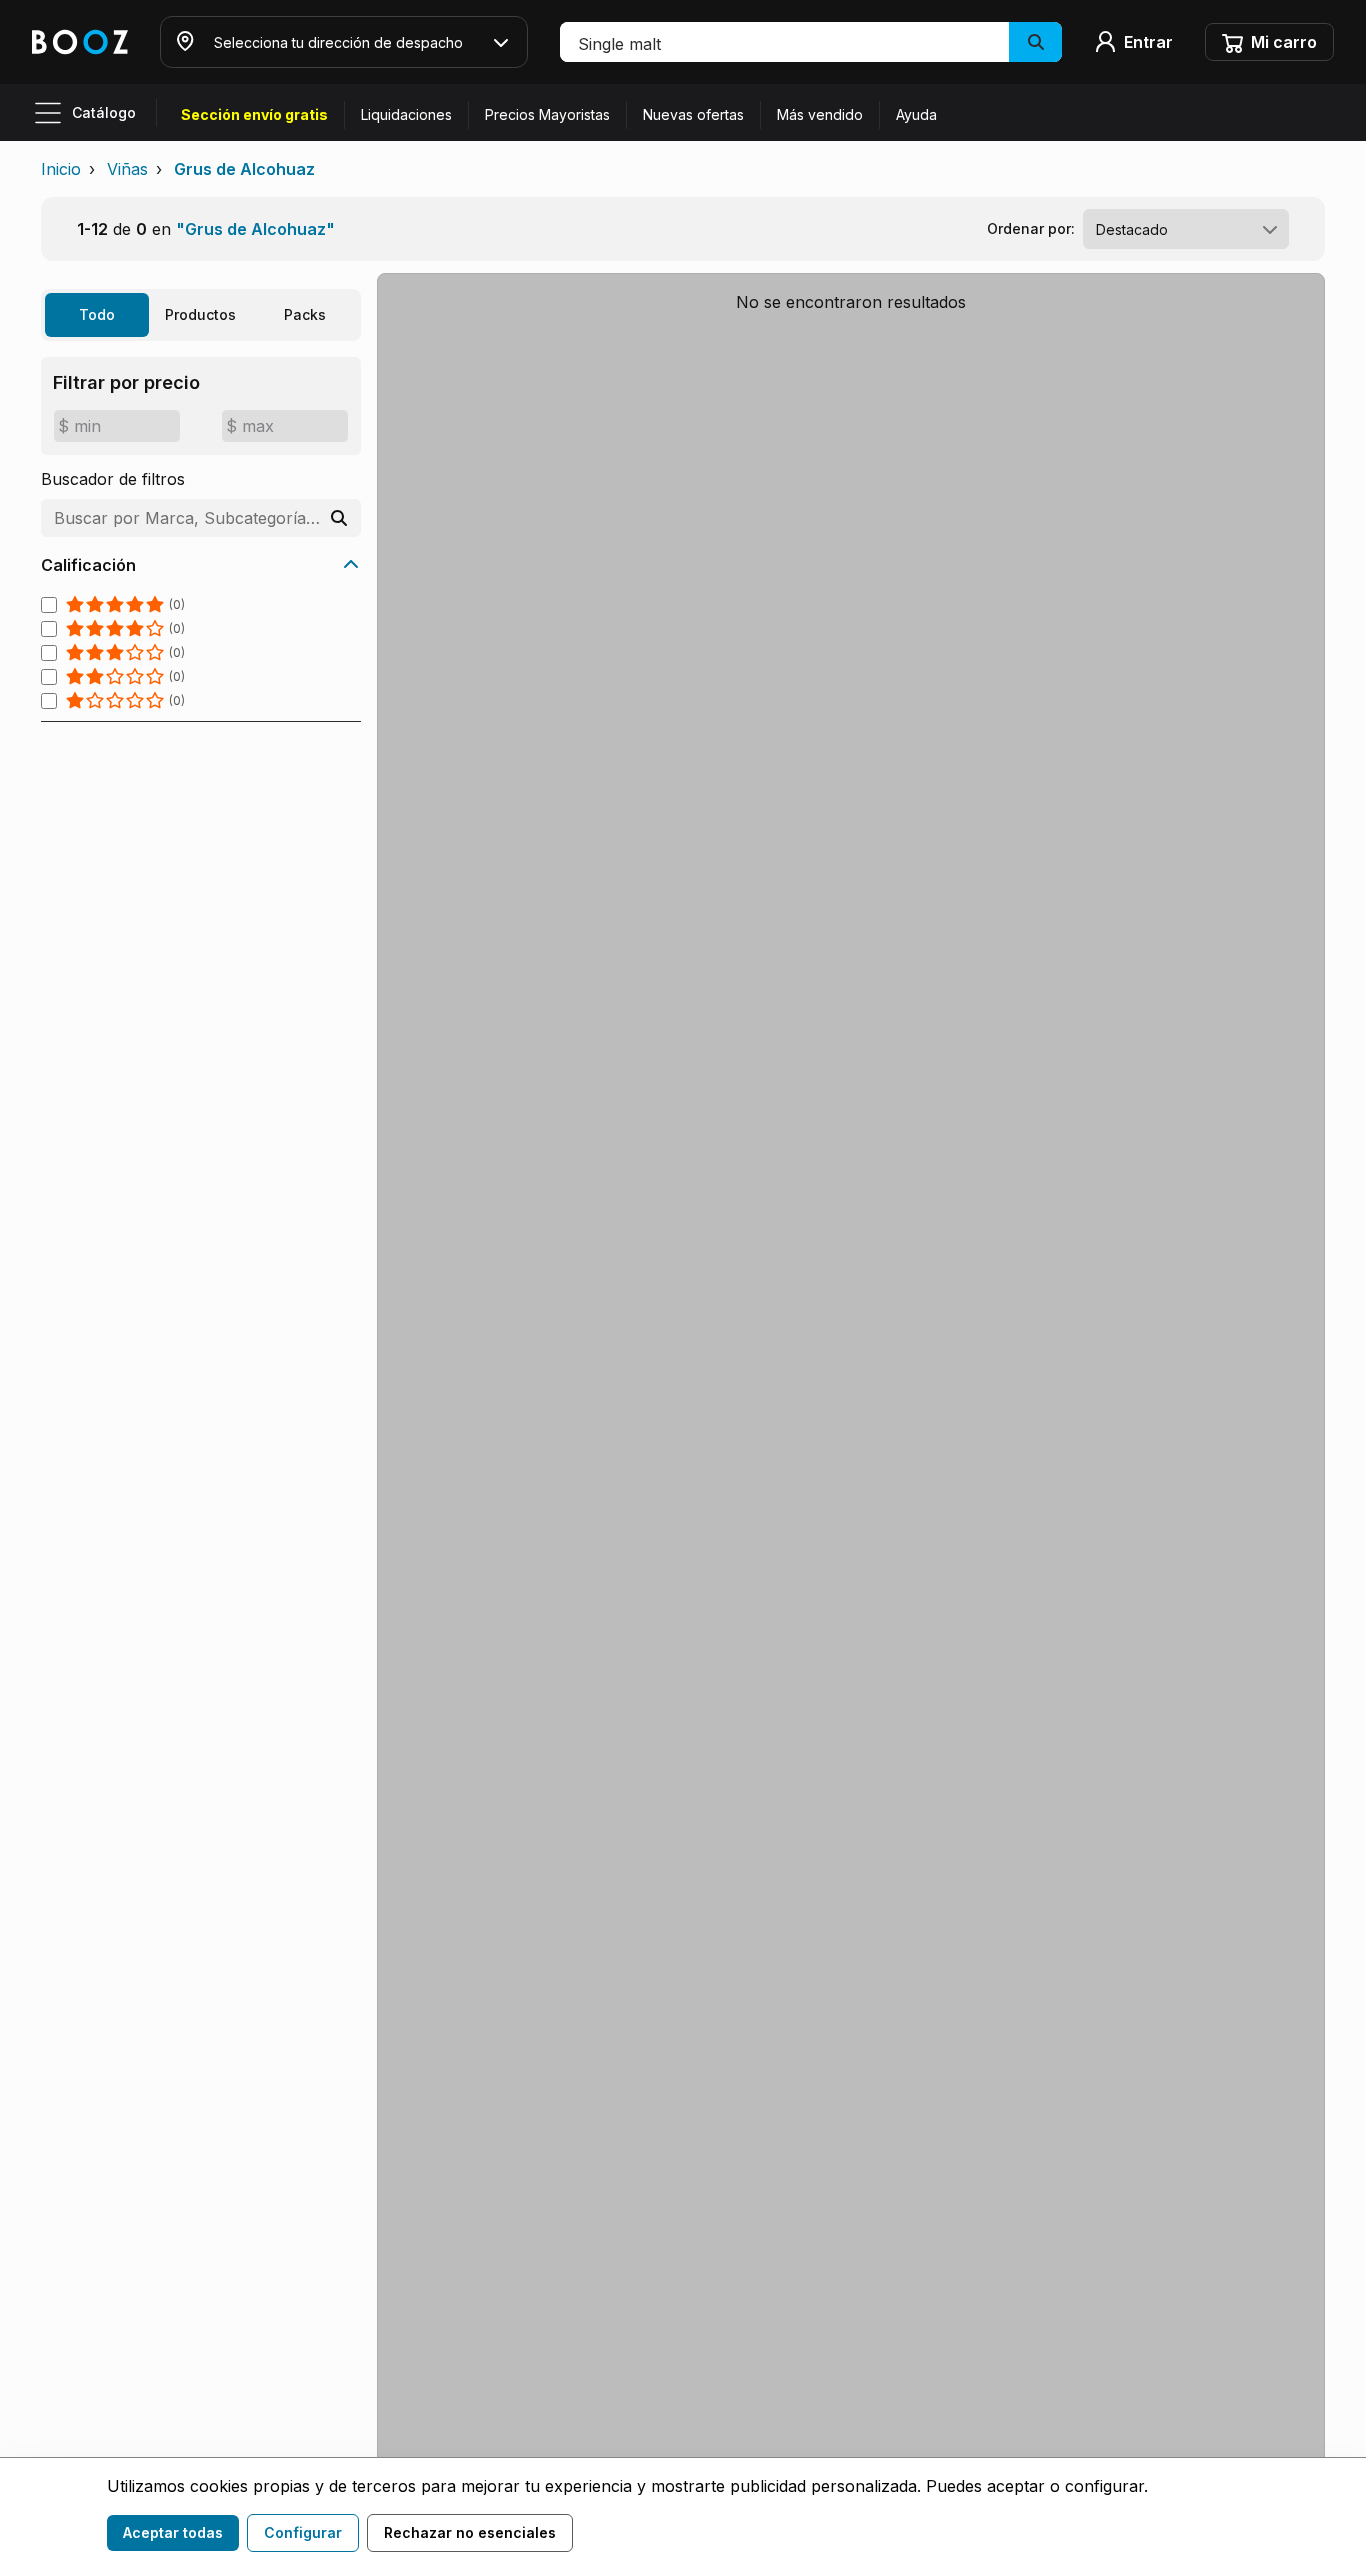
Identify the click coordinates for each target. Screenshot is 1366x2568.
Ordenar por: (1031, 228)
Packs (305, 314)
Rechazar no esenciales (470, 2532)
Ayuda (916, 114)
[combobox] (1186, 229)
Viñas (127, 169)
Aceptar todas (173, 2532)
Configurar (303, 2532)
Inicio (61, 169)
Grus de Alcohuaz (244, 169)
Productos (200, 314)
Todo (97, 314)
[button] (811, 42)
